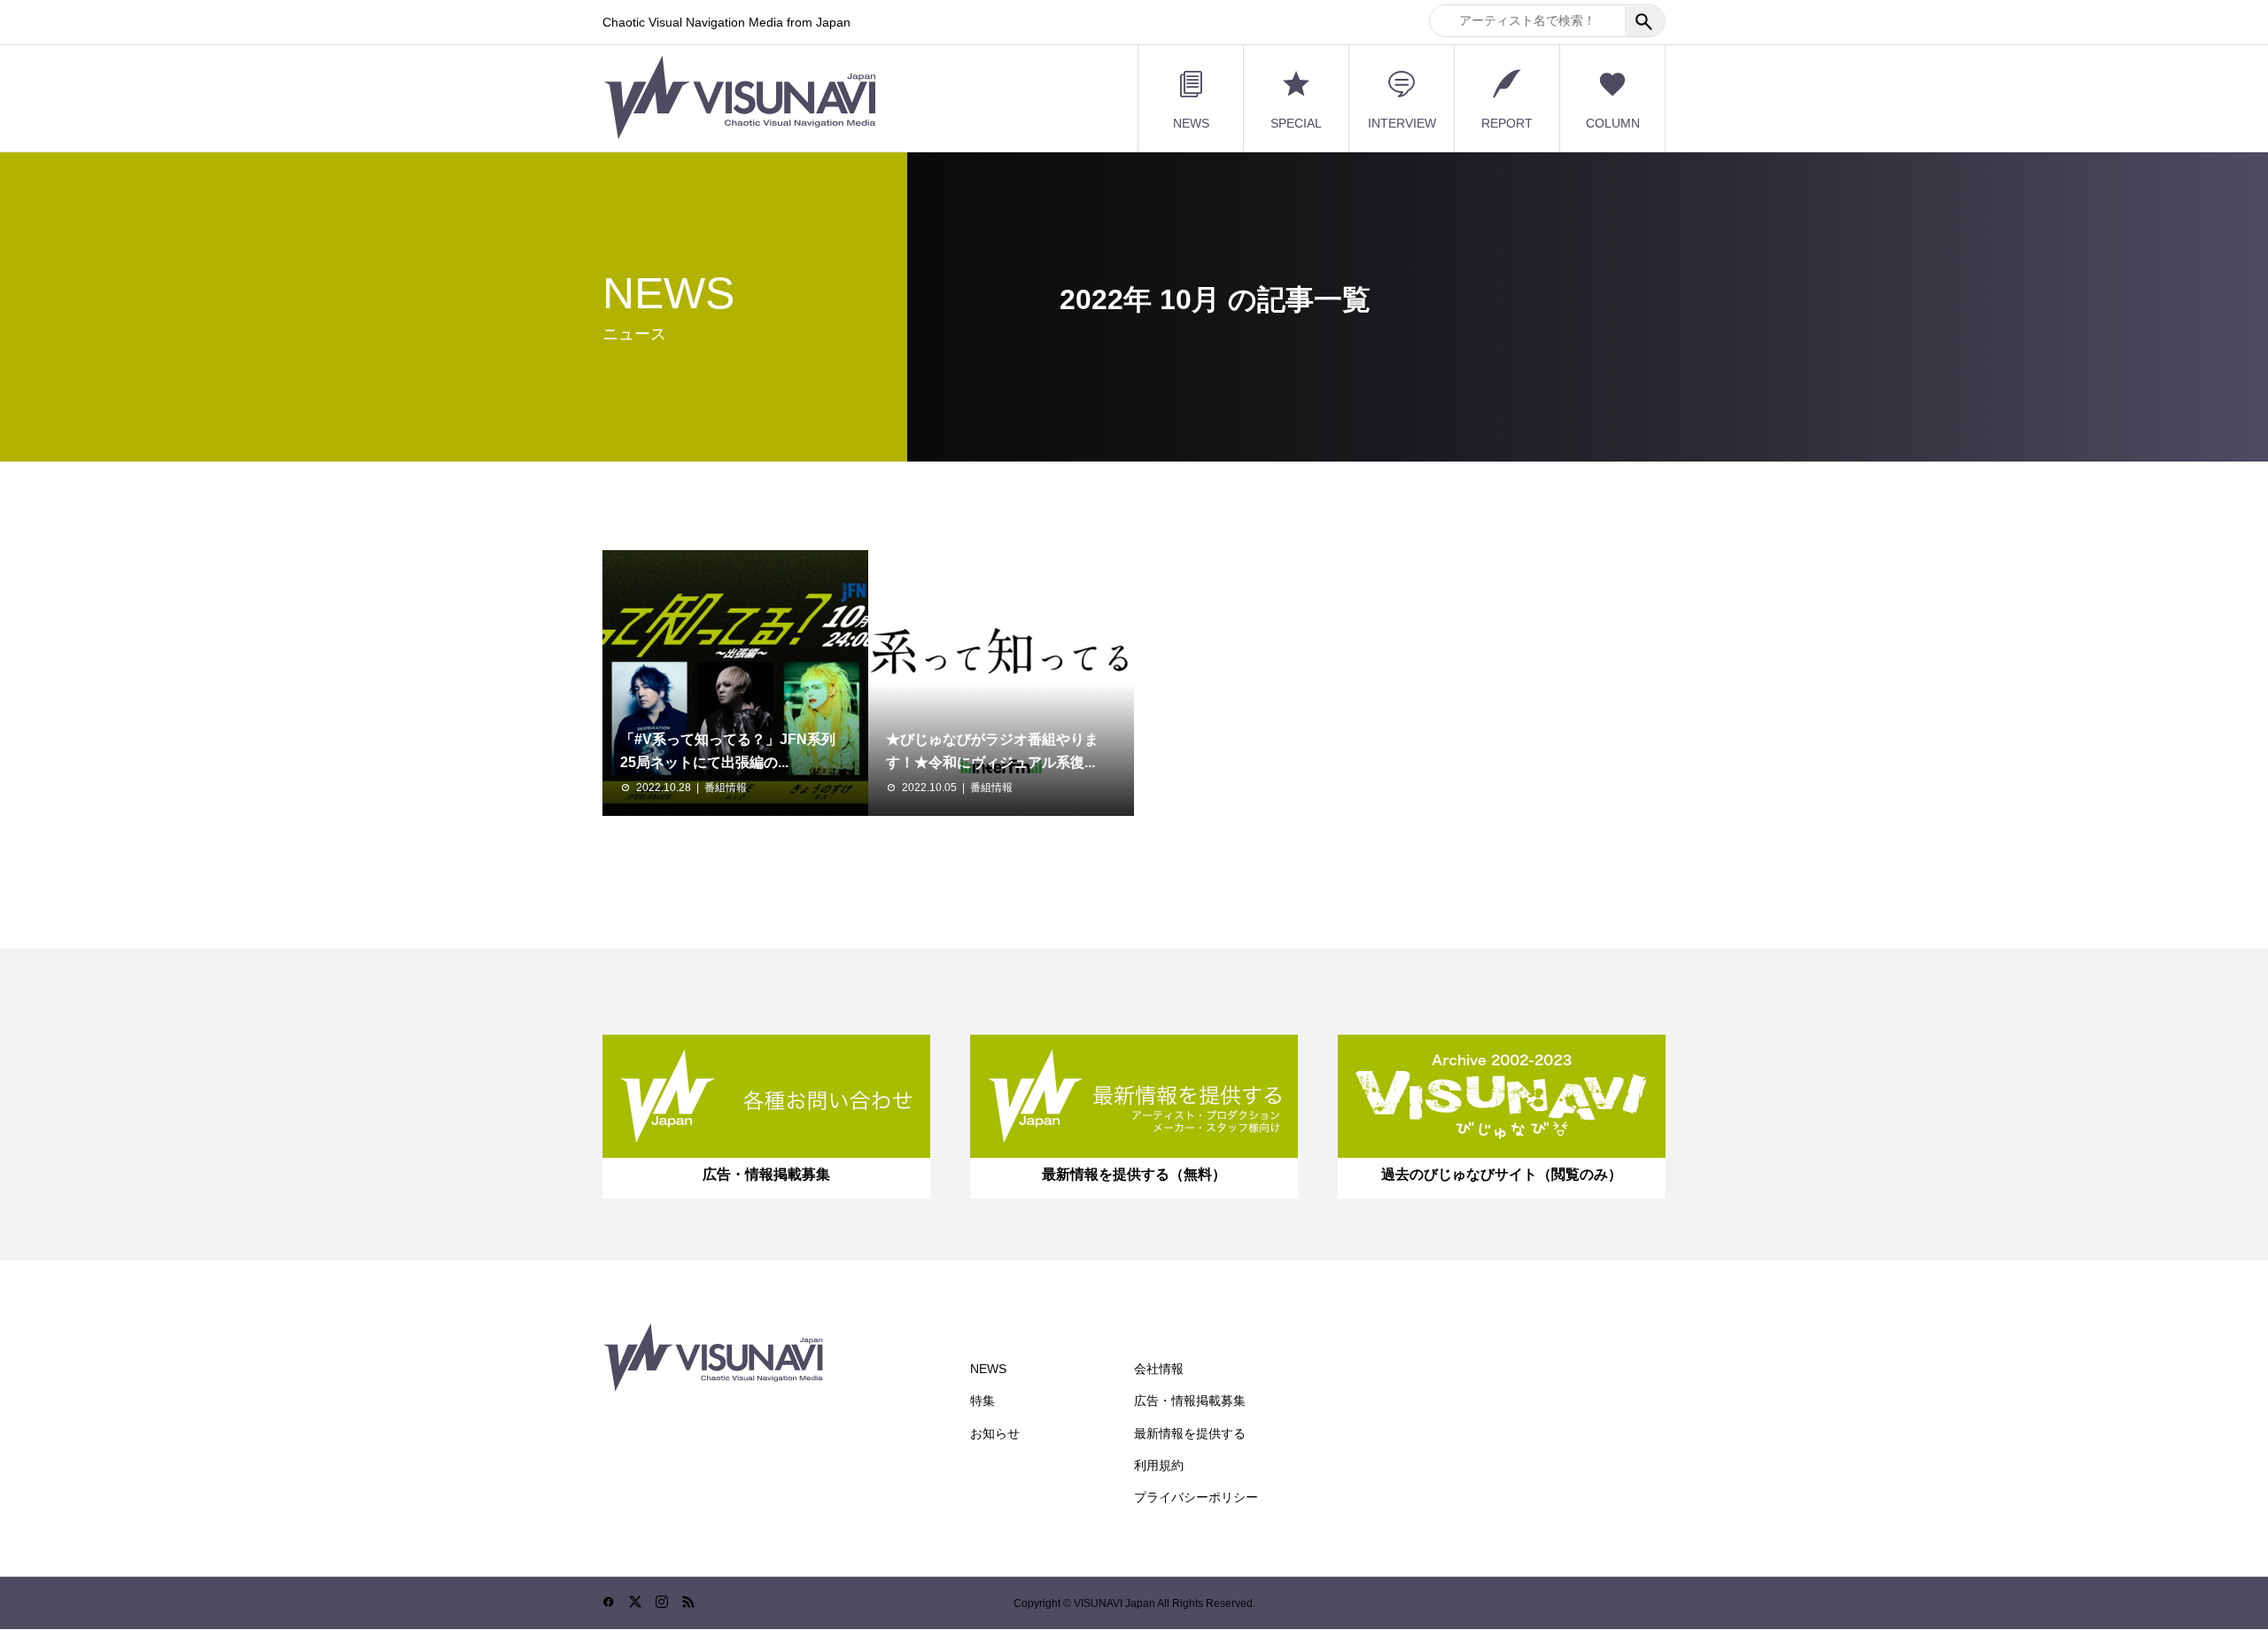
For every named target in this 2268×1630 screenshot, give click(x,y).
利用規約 (1159, 1465)
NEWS (1191, 123)
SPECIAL (1296, 123)
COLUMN (1613, 123)
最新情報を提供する (1190, 1433)
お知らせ (995, 1433)
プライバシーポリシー (1196, 1497)
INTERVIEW (1402, 123)
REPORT (1507, 123)
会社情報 (1159, 1369)
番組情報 (726, 788)
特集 (983, 1401)
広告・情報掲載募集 (1190, 1401)
